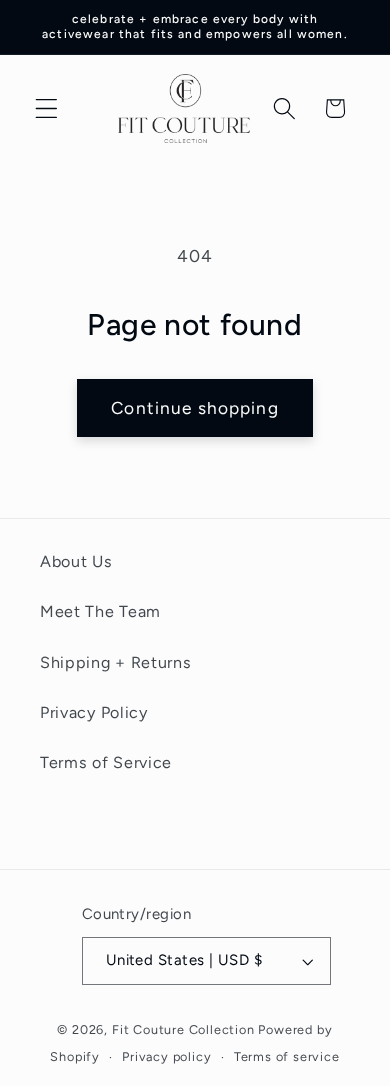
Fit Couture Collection (183, 1029)
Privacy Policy (94, 712)
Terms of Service (106, 762)
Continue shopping (195, 408)
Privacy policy (166, 1056)
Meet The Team (100, 611)
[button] (46, 108)
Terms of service (287, 1056)
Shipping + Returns (115, 662)
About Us (76, 561)
